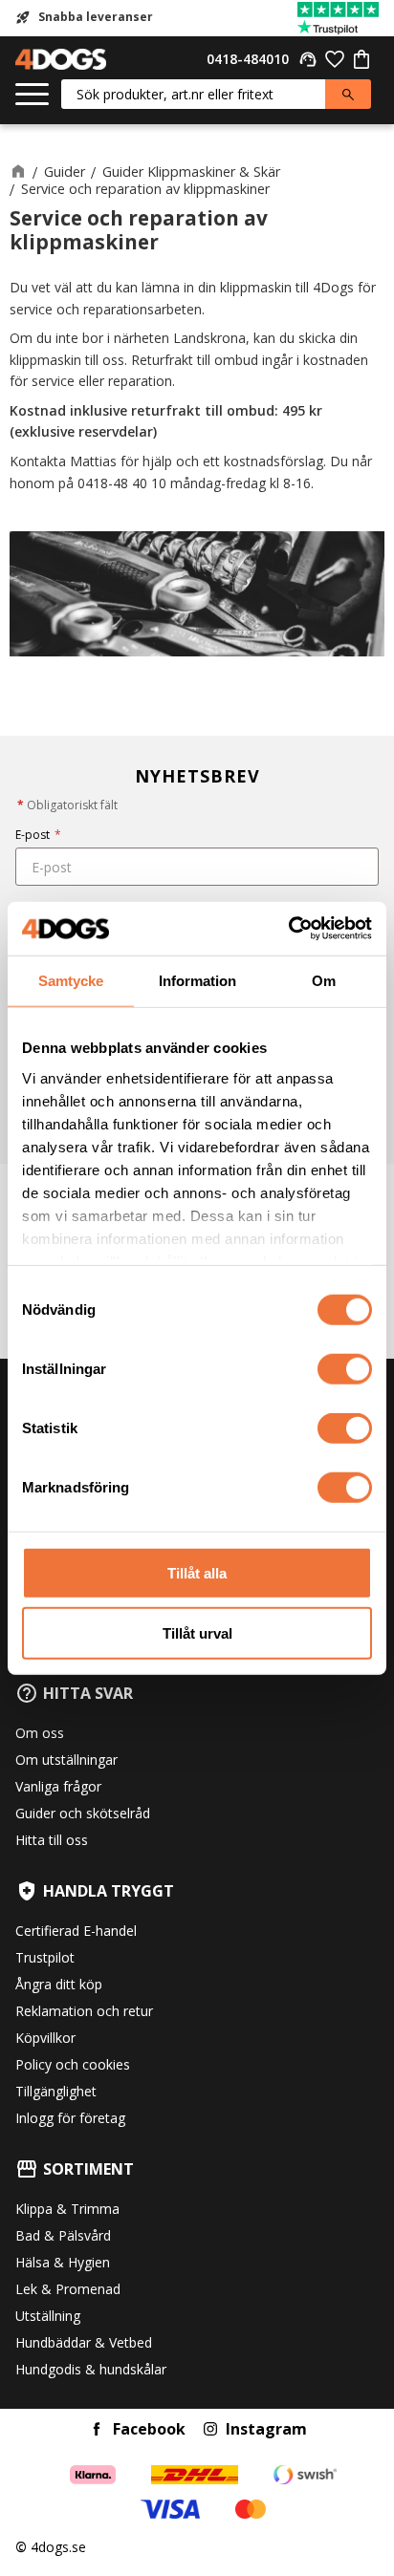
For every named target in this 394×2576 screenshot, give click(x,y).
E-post (38, 835)
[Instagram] (210, 2429)
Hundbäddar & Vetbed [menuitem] (84, 2342)
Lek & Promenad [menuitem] (68, 2289)
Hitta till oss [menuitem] (52, 1840)
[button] (32, 95)
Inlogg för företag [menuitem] (70, 2118)
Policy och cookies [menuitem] (73, 2064)
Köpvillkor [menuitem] (45, 2038)
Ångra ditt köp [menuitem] (59, 1984)
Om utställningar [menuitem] (66, 1760)
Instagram (266, 2429)
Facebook (149, 2429)
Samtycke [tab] (71, 980)
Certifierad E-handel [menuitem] (76, 1931)
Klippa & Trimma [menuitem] (67, 2209)
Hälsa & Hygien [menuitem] (63, 2262)
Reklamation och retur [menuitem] (84, 2011)
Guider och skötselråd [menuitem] (83, 1813)
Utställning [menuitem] (48, 2316)
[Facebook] (97, 2429)
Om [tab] (324, 980)
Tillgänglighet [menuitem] (56, 2091)
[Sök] (348, 94)
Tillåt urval (197, 1632)
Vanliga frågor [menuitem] (58, 1786)
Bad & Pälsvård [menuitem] (63, 2235)
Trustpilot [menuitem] (45, 1957)
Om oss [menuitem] (40, 1733)
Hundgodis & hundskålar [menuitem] (91, 2369)
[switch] (345, 1369)
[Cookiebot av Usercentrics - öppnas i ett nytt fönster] (288, 929)
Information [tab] (197, 980)
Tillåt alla (197, 1573)
